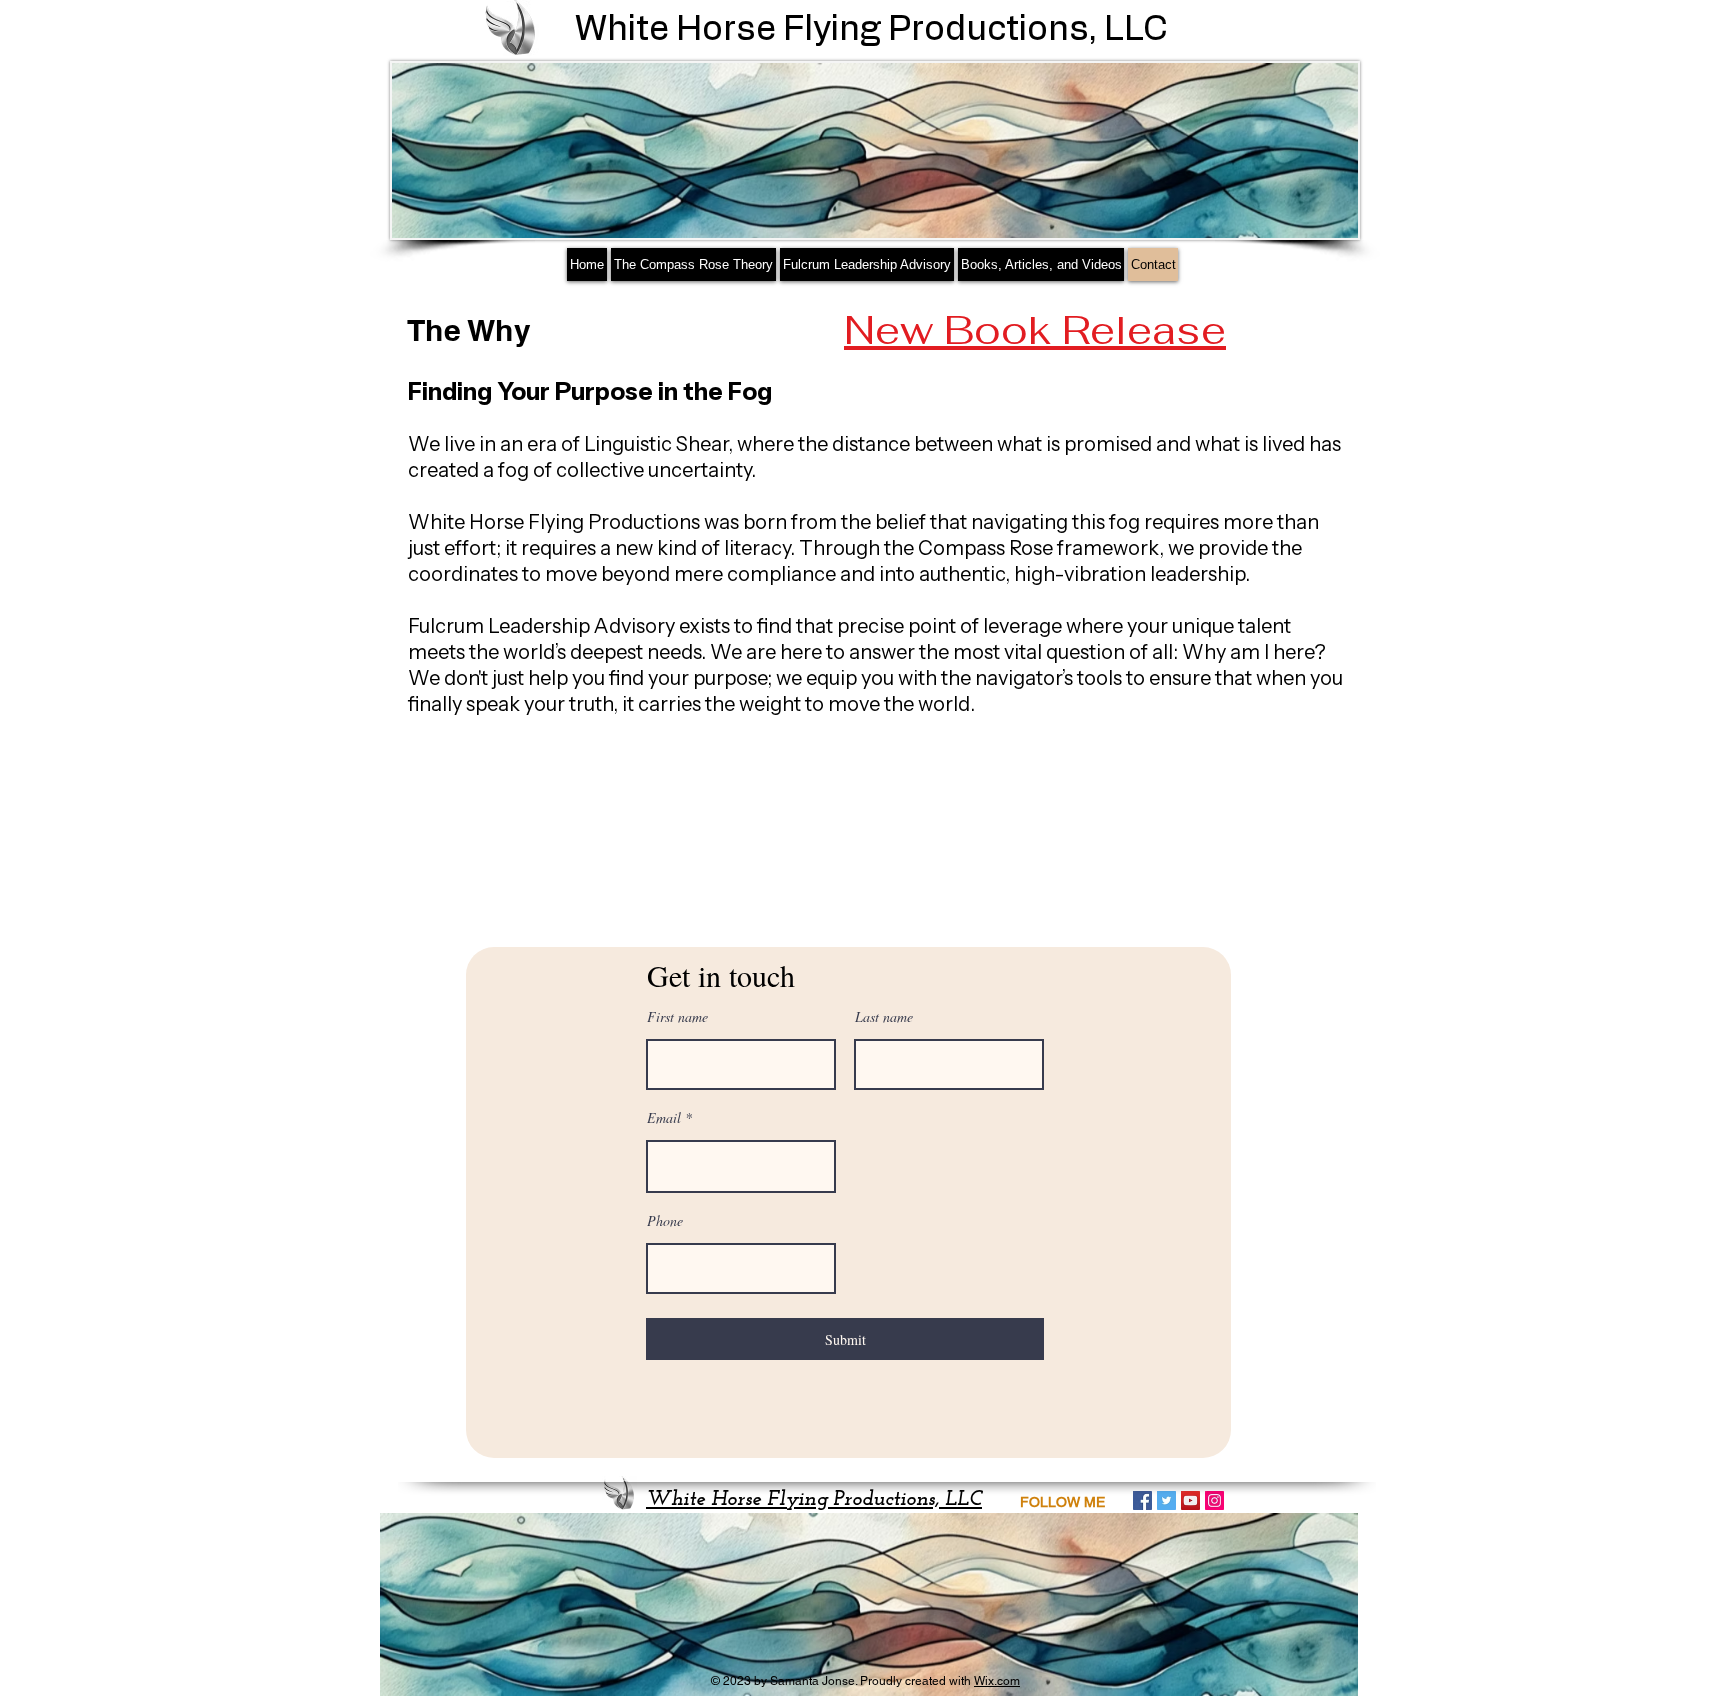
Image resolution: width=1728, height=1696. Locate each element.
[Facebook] (1142, 1500)
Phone (665, 1221)
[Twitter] (1166, 1500)
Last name (884, 1017)
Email (664, 1118)
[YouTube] (1190, 1500)
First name (677, 1017)
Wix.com (997, 1681)
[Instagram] (1214, 1500)
